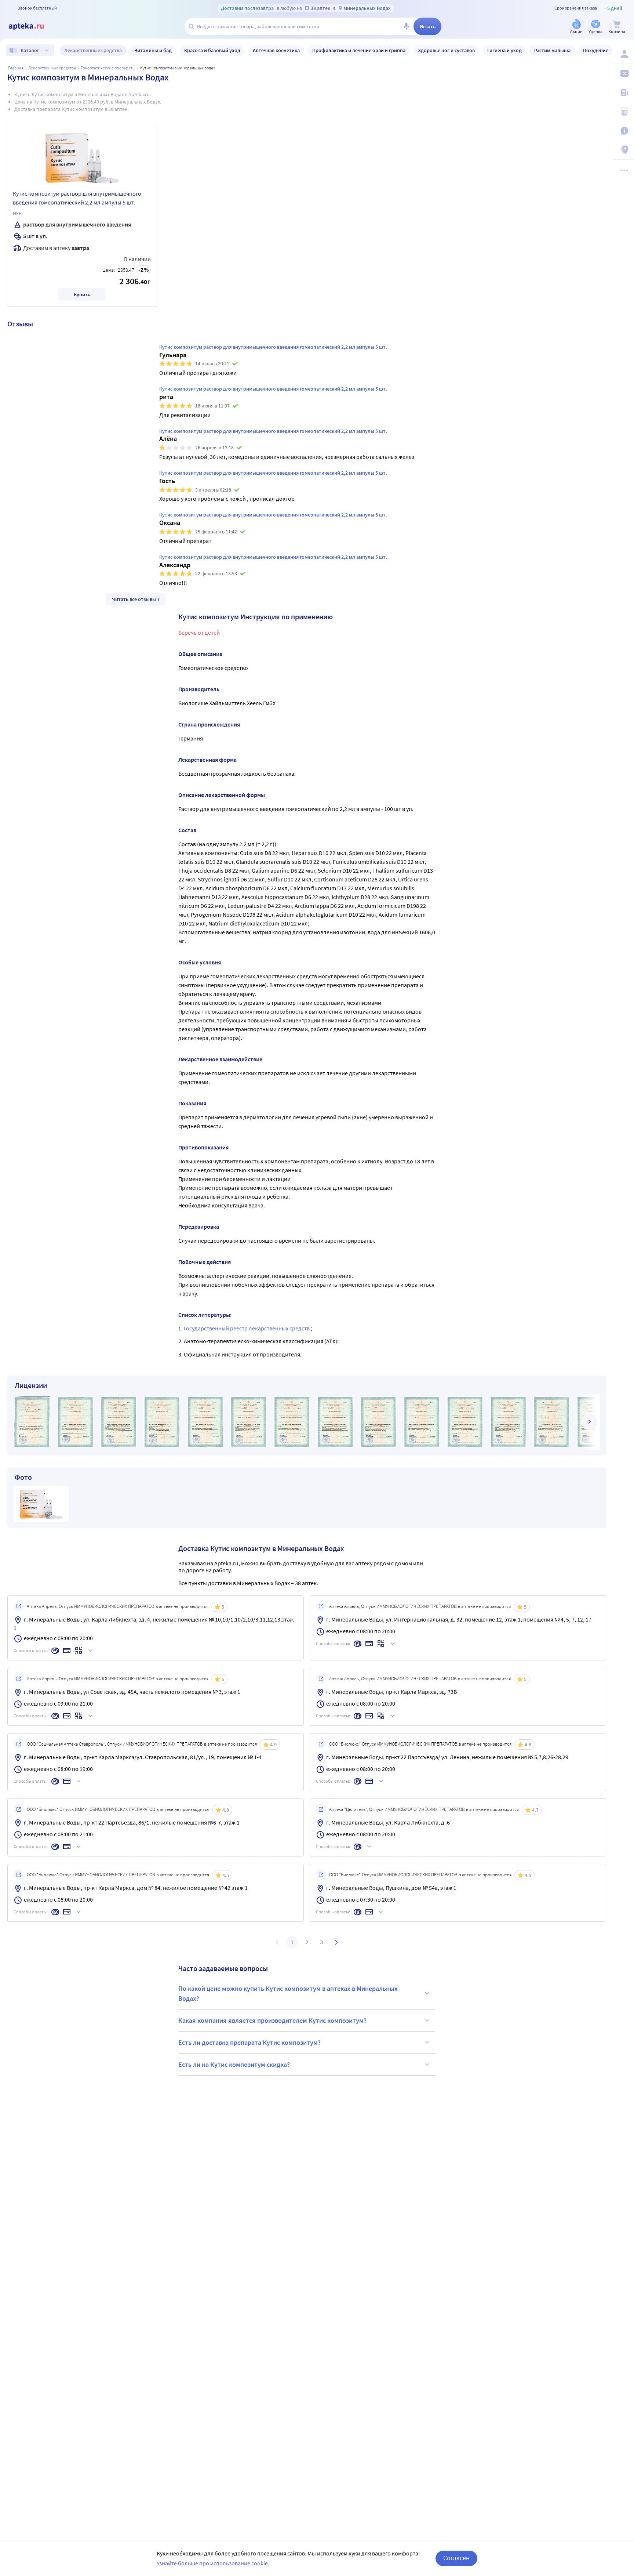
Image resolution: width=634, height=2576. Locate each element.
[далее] (589, 1422)
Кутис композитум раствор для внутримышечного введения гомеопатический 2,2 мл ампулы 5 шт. (77, 198)
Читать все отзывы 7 (136, 599)
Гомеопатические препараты (108, 68)
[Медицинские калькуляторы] (624, 112)
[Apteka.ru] (32, 26)
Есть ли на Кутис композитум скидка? (234, 2064)
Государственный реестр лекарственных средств (247, 1328)
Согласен (456, 2558)
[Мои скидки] (624, 73)
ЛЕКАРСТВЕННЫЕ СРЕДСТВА (52, 68)
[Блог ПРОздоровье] (624, 93)
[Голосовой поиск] (406, 26)
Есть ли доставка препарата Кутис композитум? (249, 2042)
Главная (16, 68)
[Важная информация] (624, 131)
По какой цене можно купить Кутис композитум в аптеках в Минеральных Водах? (288, 1993)
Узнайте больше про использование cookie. (213, 2563)
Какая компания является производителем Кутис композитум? (272, 2020)
